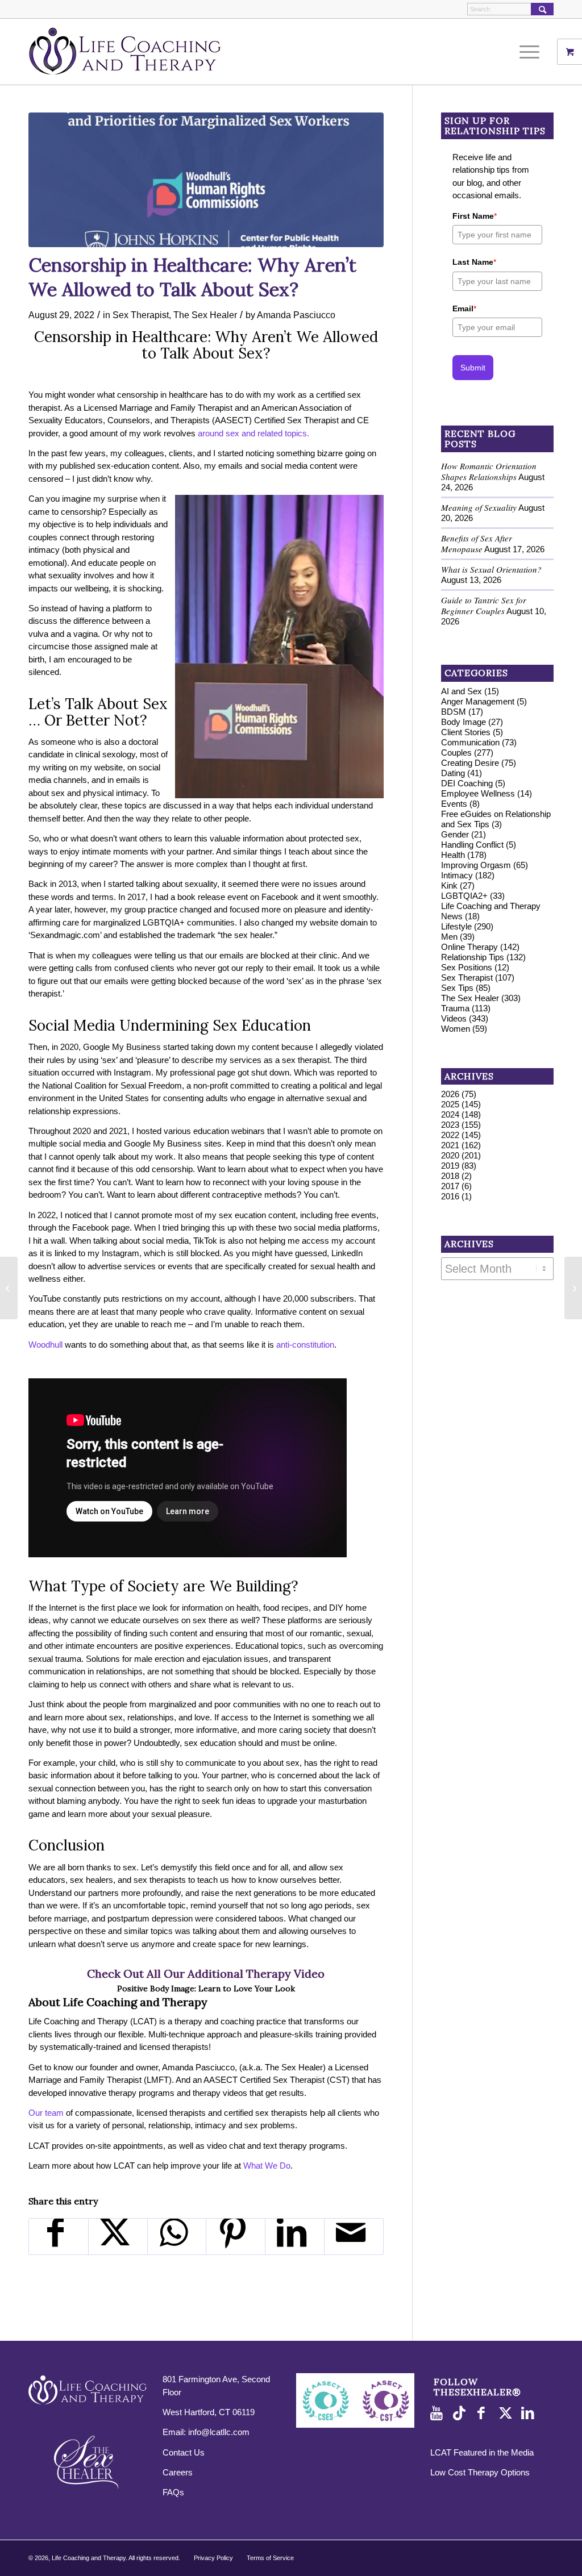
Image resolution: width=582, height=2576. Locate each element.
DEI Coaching (467, 783)
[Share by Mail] (354, 2237)
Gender (455, 834)
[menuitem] (533, 52)
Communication (470, 742)
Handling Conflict (472, 845)
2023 (450, 1125)
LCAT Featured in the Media (482, 2452)
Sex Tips (457, 988)
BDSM (454, 712)
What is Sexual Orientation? (491, 569)
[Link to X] (507, 2414)
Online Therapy (469, 947)
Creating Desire (470, 763)
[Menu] (526, 52)
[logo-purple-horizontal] (125, 52)
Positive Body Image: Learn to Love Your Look (206, 1989)
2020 (450, 1155)
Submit (473, 368)
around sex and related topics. (253, 433)
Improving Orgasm (476, 865)
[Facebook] (484, 2414)
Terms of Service (270, 2558)
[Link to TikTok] (462, 2414)
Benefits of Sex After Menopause (477, 543)
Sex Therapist (141, 315)
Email (464, 309)
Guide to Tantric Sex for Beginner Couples (484, 605)
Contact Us (184, 2452)
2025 (450, 1104)
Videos (454, 1018)
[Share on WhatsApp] (177, 2237)
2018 (450, 1176)
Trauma (455, 1008)
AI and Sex (462, 691)
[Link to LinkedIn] (530, 2414)
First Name (475, 216)
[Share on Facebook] (59, 2237)
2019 (450, 1166)
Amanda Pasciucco (296, 315)
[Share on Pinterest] (236, 2237)
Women (456, 1029)
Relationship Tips (473, 957)
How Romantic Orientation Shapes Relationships (489, 471)
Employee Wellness (478, 793)
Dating (453, 773)
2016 (450, 1196)
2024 (450, 1114)
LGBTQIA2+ (464, 896)
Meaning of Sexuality (479, 507)
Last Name (474, 262)
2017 (450, 1186)
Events (454, 804)
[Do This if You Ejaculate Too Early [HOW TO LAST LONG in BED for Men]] (9, 1288)
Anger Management (478, 701)
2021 (450, 1145)
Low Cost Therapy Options (480, 2472)
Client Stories (466, 732)
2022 (450, 1135)
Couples (456, 753)
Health (453, 855)
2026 (450, 1094)
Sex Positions (467, 967)
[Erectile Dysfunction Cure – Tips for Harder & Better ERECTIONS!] (573, 1288)
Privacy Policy (213, 2558)
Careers (178, 2472)
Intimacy (457, 875)
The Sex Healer (205, 315)
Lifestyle (456, 926)
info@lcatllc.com (219, 2432)
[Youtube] (439, 2414)
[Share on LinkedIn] (295, 2237)
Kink (449, 885)
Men (449, 937)
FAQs (173, 2492)
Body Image (463, 722)
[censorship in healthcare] (206, 180)
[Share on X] (118, 2237)
